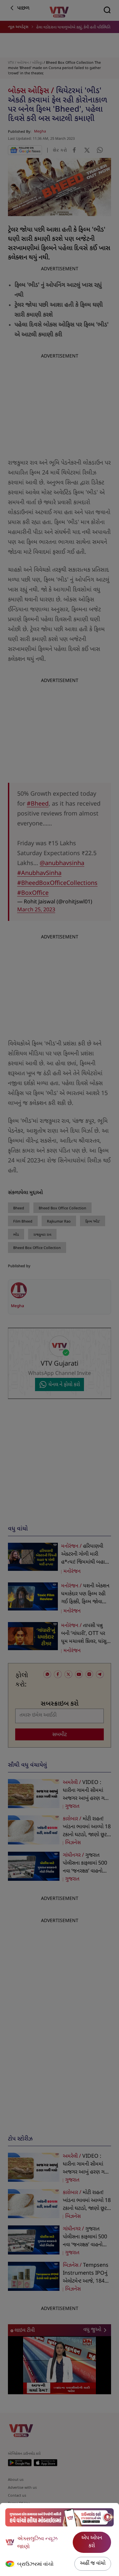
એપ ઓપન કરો (92, 2542)
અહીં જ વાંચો (93, 2564)
